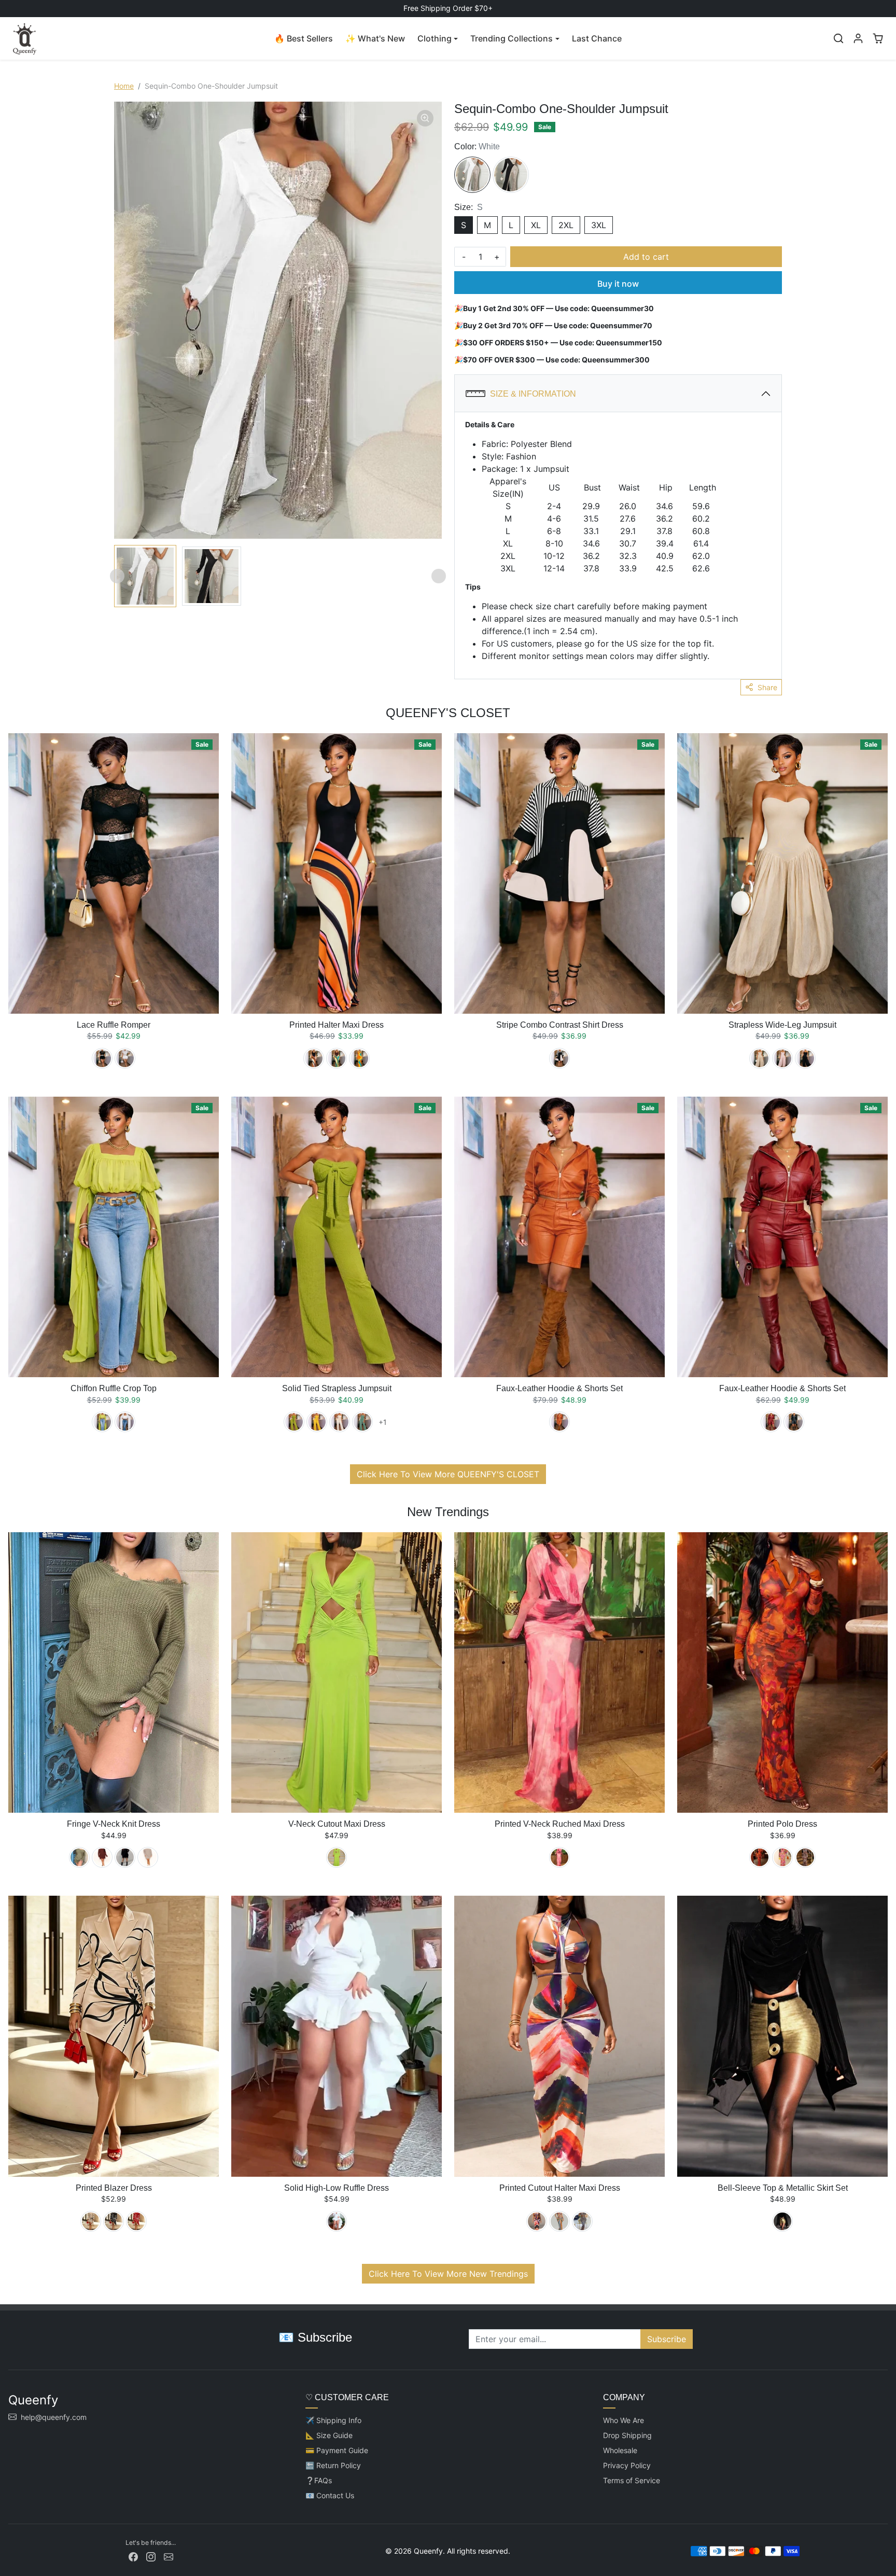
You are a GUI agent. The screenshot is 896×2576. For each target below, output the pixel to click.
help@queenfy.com (54, 2417)
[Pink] (782, 1058)
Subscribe (667, 2339)
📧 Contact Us (330, 2495)
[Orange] (559, 1422)
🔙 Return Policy (333, 2465)
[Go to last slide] (117, 576)
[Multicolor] (559, 2221)
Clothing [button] (435, 38)
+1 (382, 1422)
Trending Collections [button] (512, 38)
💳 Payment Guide (337, 2450)
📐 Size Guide (329, 2435)
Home (124, 86)
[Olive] (79, 1857)
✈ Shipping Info (333, 2420)
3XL (599, 225)
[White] (472, 175)
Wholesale (620, 2450)
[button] (838, 38)
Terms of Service (632, 2480)
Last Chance (597, 38)
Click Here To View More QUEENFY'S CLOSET (448, 1474)
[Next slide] (439, 576)
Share (767, 687)
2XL (566, 225)
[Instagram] (151, 2556)
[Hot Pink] (782, 1857)
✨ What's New (375, 38)
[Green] (337, 1058)
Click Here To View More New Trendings (448, 2274)
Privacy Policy (627, 2465)
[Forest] (362, 1422)
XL (536, 225)
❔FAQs (319, 2480)
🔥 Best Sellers (304, 38)
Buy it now (618, 284)
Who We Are (624, 2420)
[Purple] (537, 2221)
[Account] (858, 38)
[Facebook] (133, 2556)
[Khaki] (760, 1058)
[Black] (511, 175)
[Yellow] (359, 1058)
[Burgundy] (771, 1422)
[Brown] (102, 1857)
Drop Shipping (627, 2435)
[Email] (169, 2556)
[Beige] (340, 1422)
